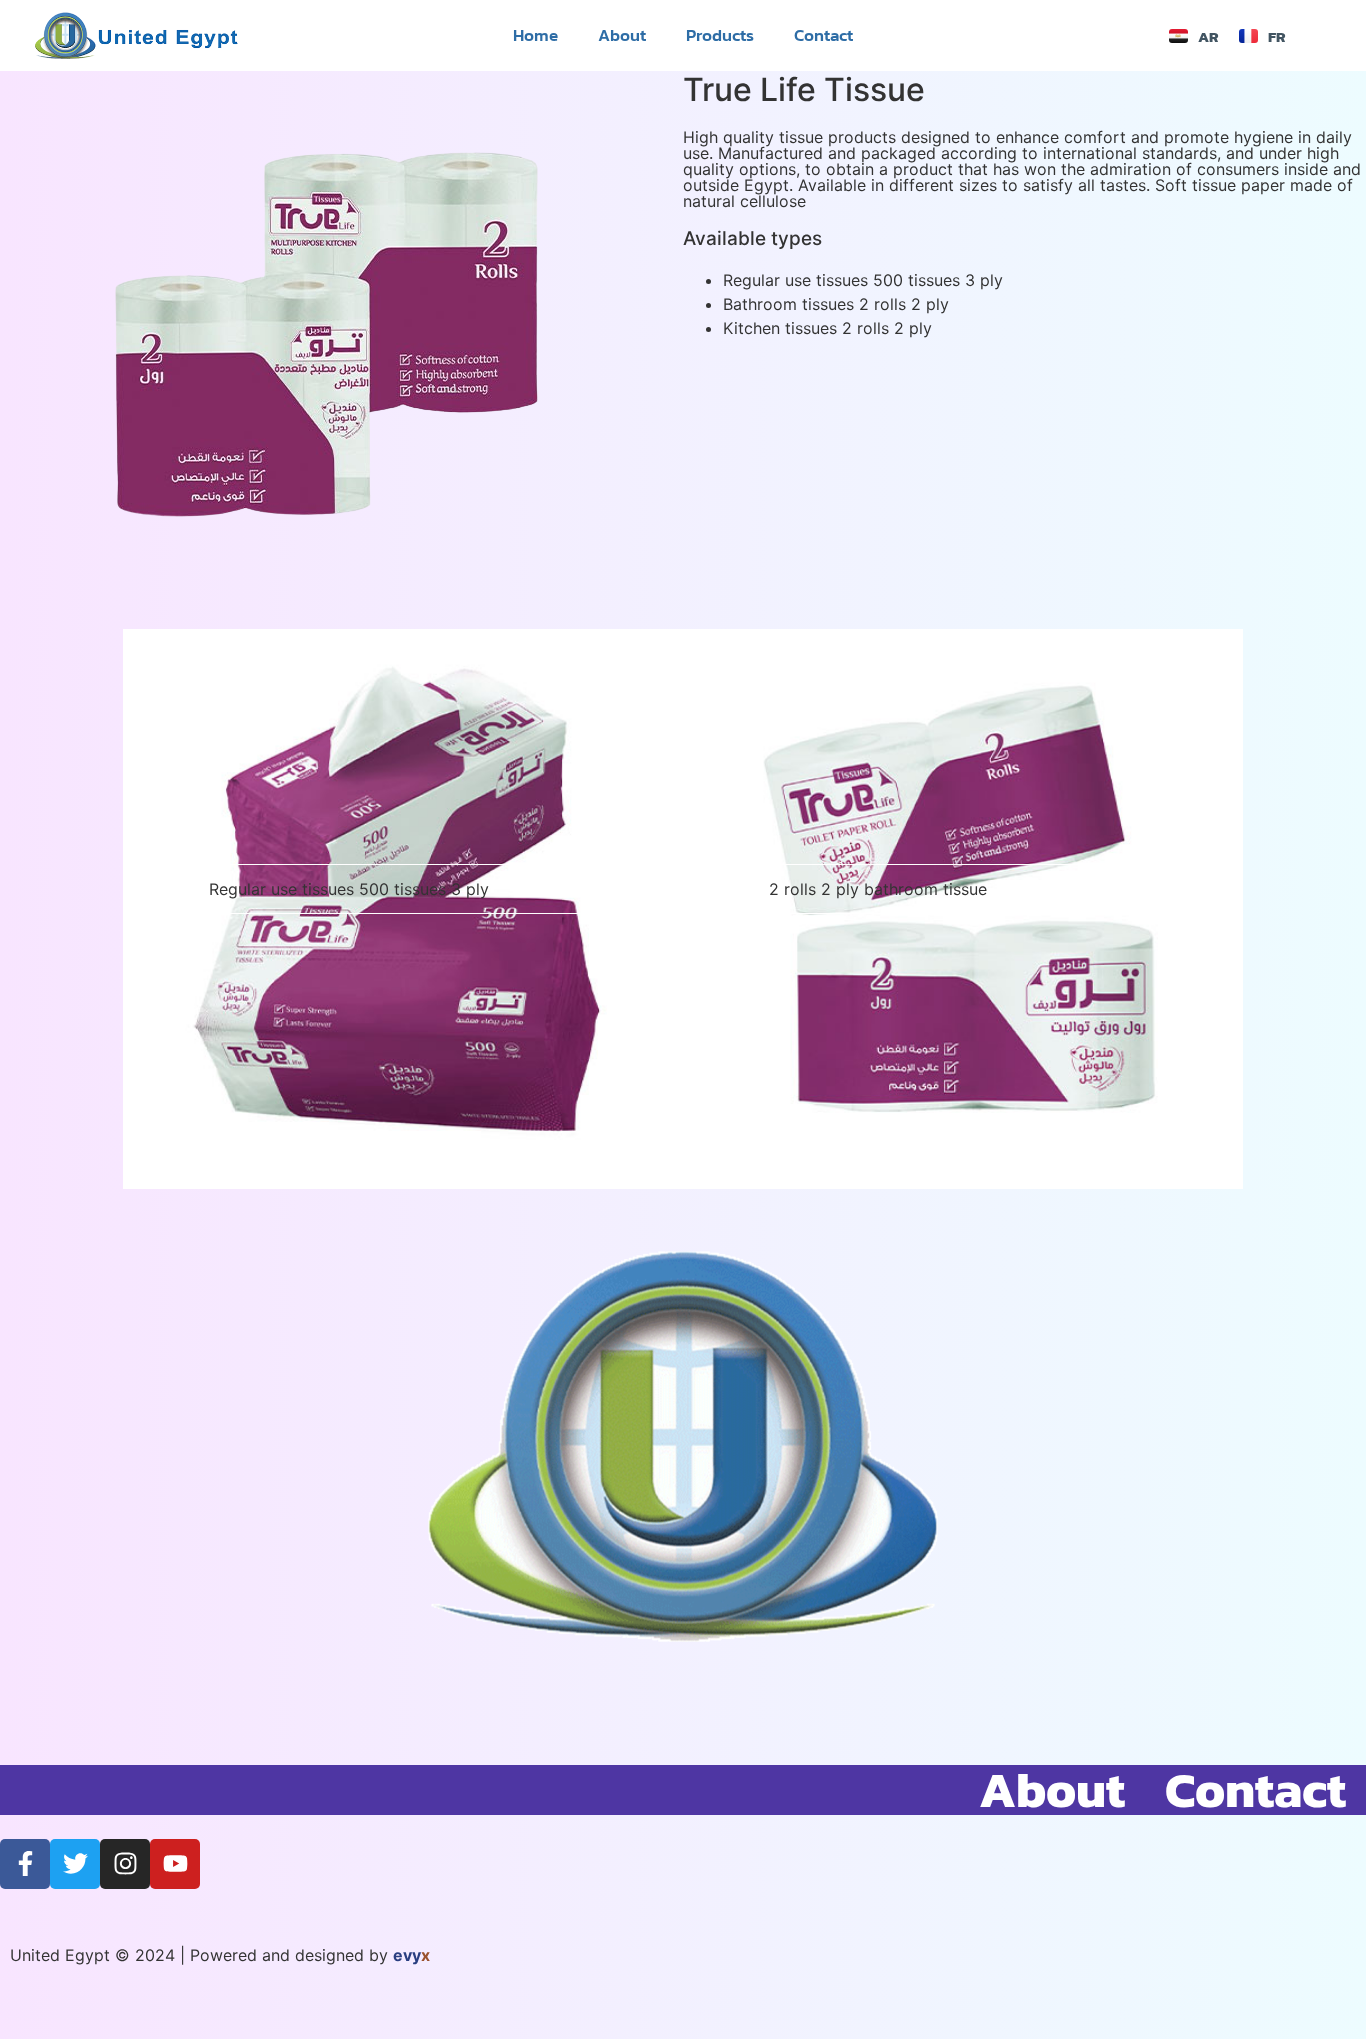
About (622, 35)
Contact (823, 35)
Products (720, 35)
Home (535, 35)
